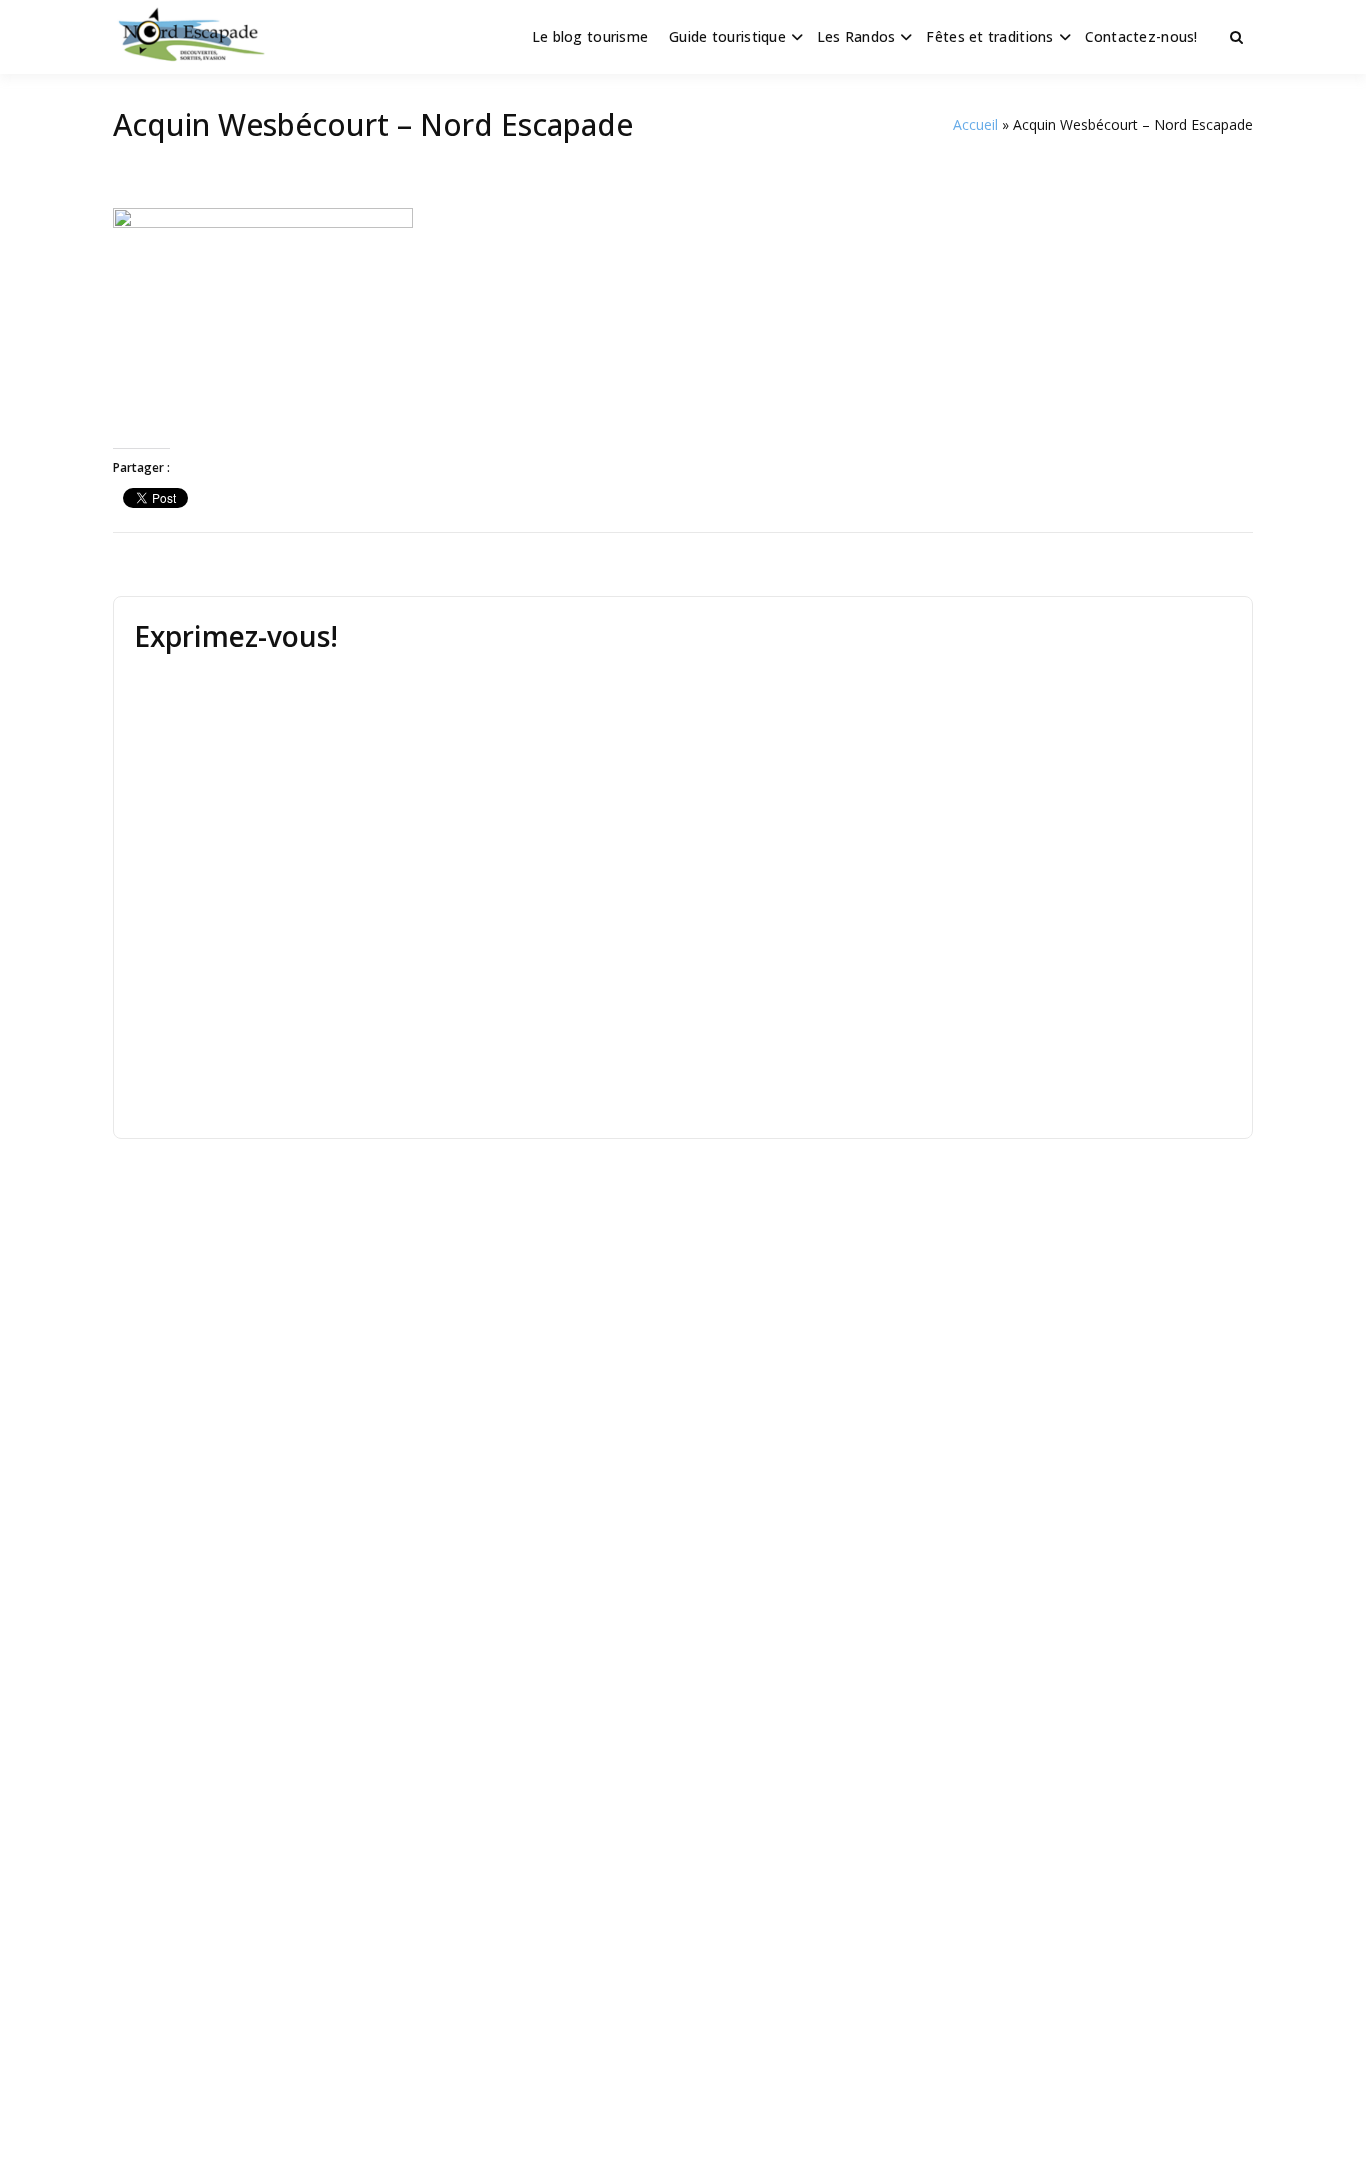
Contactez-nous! (1141, 36)
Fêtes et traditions (989, 36)
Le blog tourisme (590, 36)
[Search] (1236, 37)
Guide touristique (727, 36)
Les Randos (856, 36)
